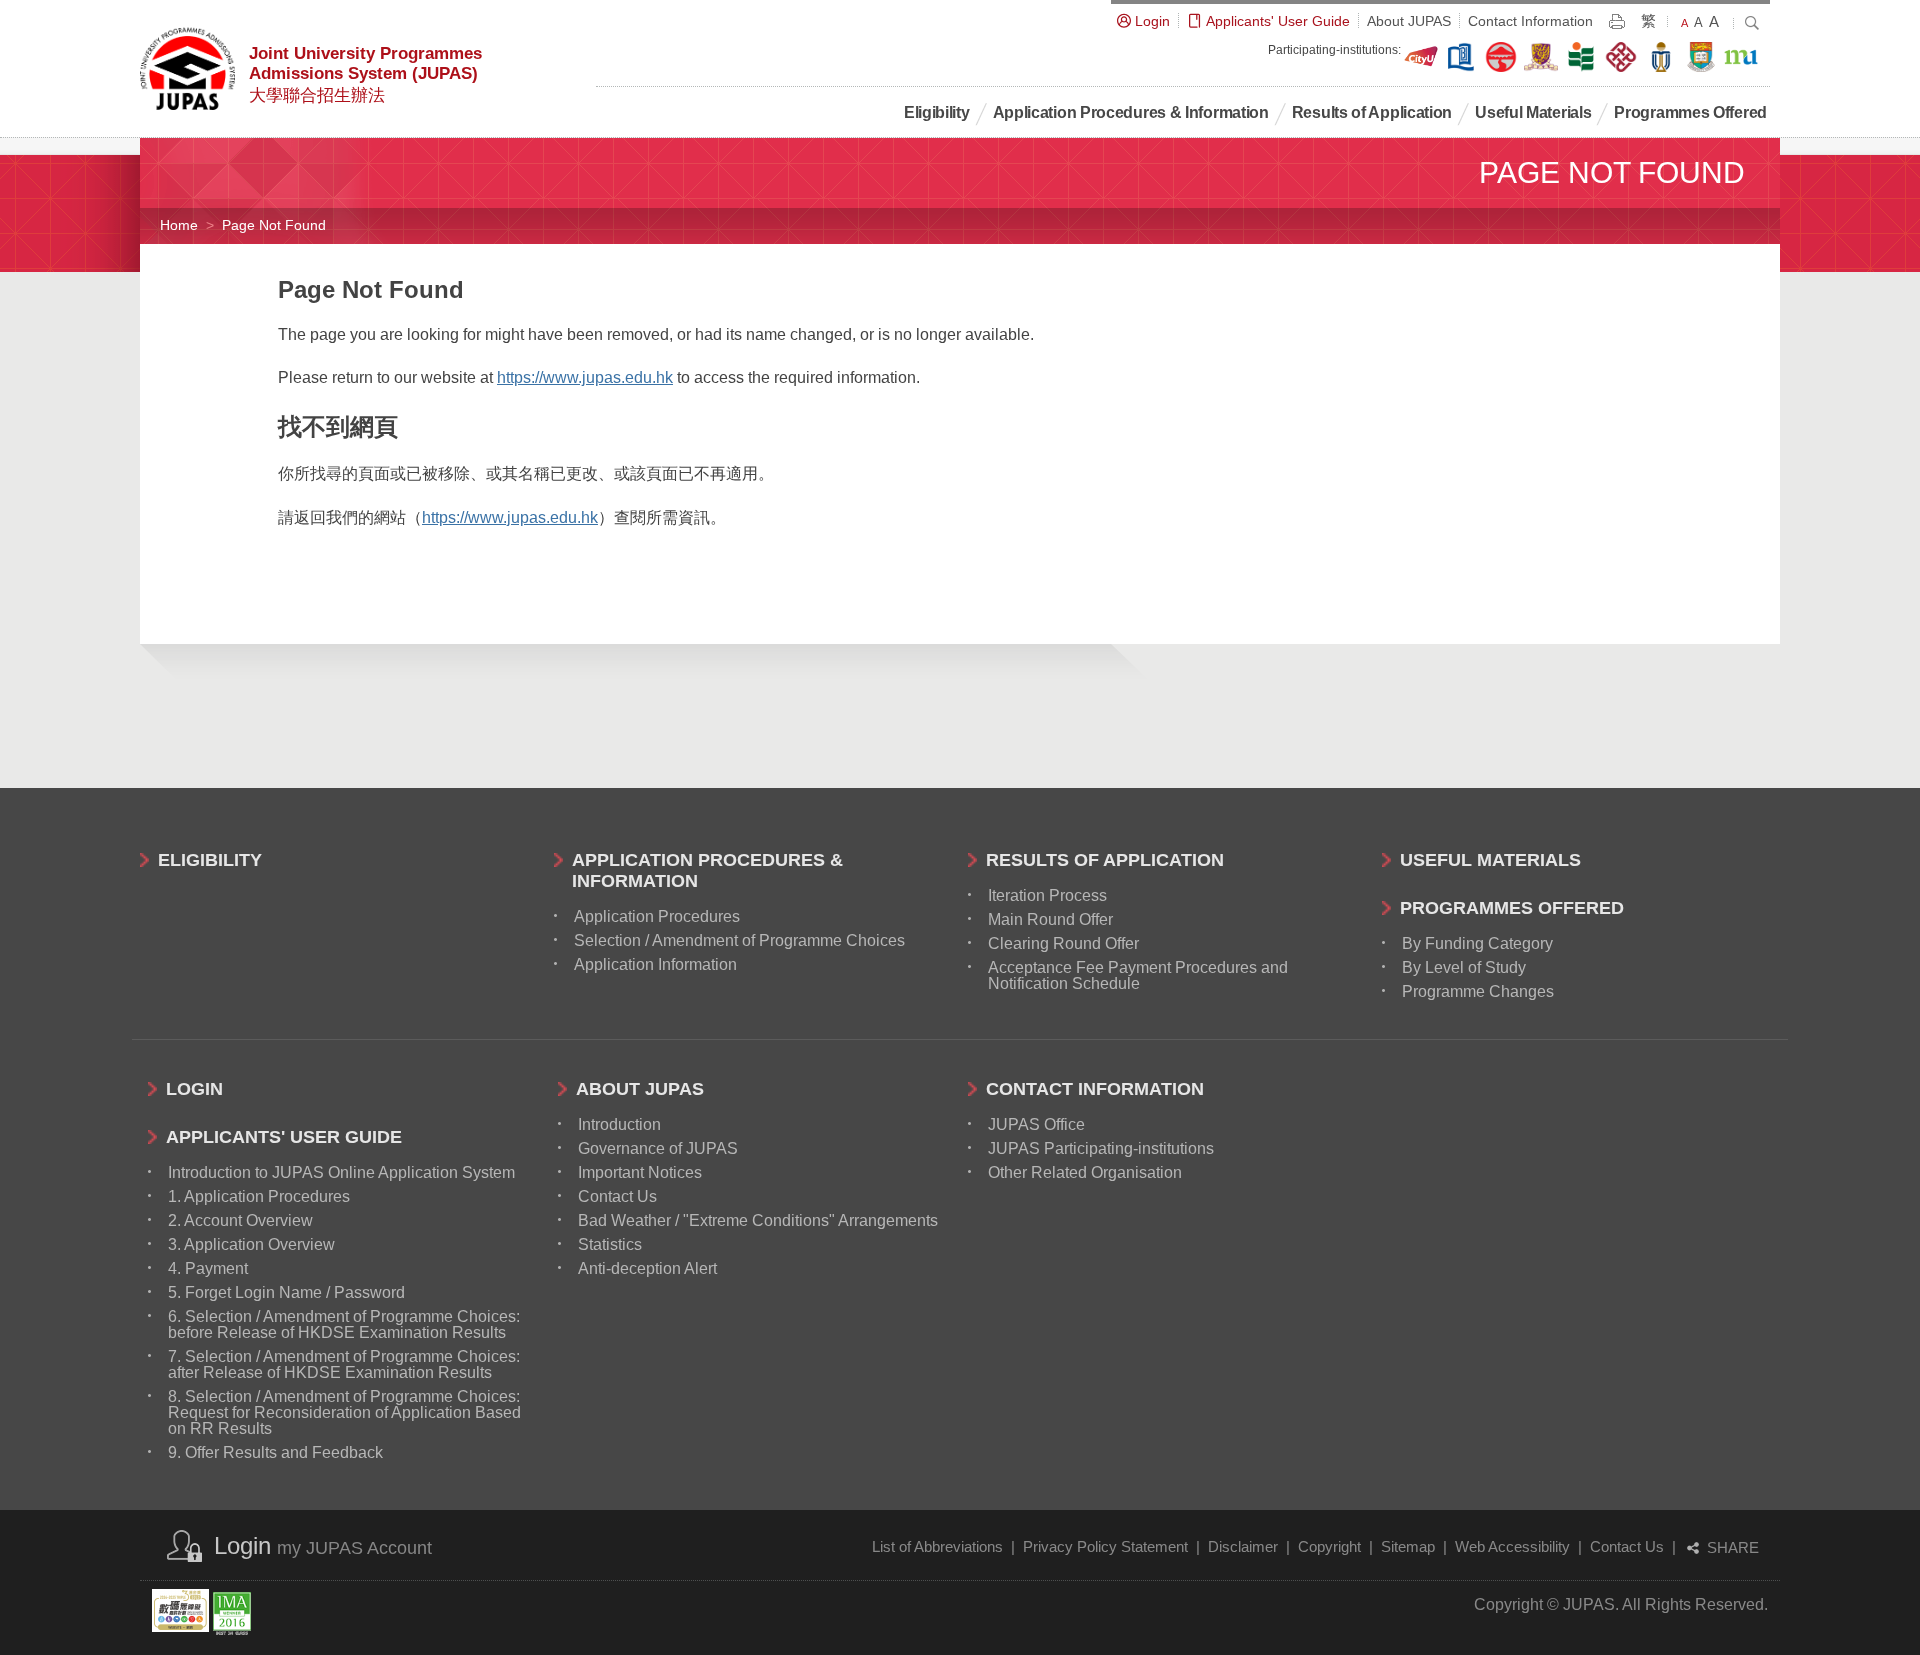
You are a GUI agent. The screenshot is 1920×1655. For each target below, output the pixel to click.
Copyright (1329, 1546)
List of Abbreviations (937, 1546)
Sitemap (1408, 1546)
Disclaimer (1243, 1546)
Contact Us (1627, 1546)
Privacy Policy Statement (1105, 1546)
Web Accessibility (1512, 1546)
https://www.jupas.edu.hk (585, 377)
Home (179, 225)
